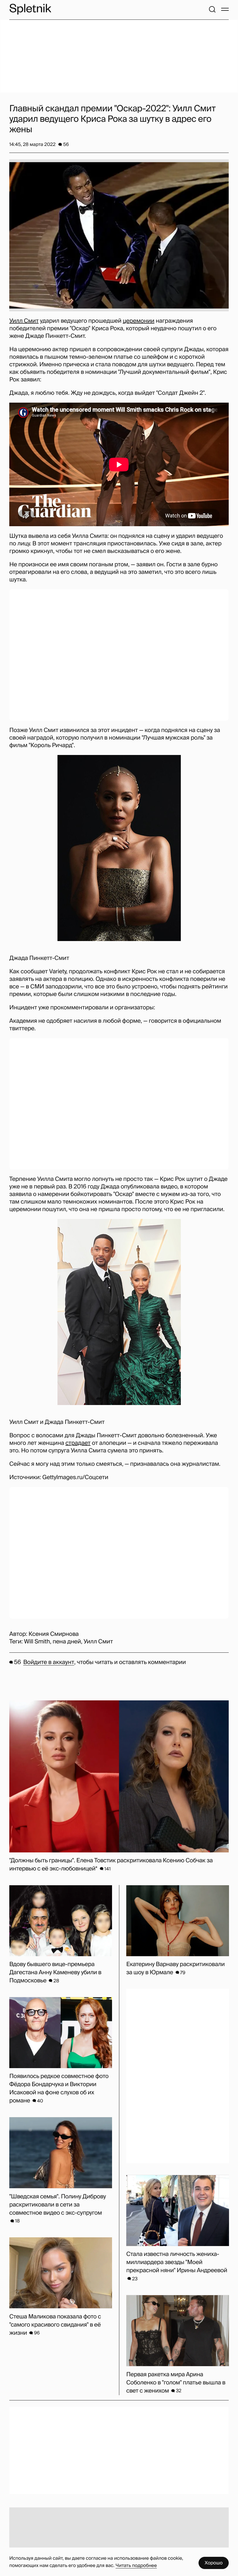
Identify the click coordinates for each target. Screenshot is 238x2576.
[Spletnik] (30, 9)
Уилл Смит (24, 321)
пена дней (67, 1642)
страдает (78, 1443)
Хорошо (214, 2563)
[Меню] (225, 9)
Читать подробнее (136, 2565)
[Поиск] (212, 9)
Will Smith (37, 1642)
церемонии (139, 321)
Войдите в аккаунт (49, 1662)
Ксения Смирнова (54, 1634)
